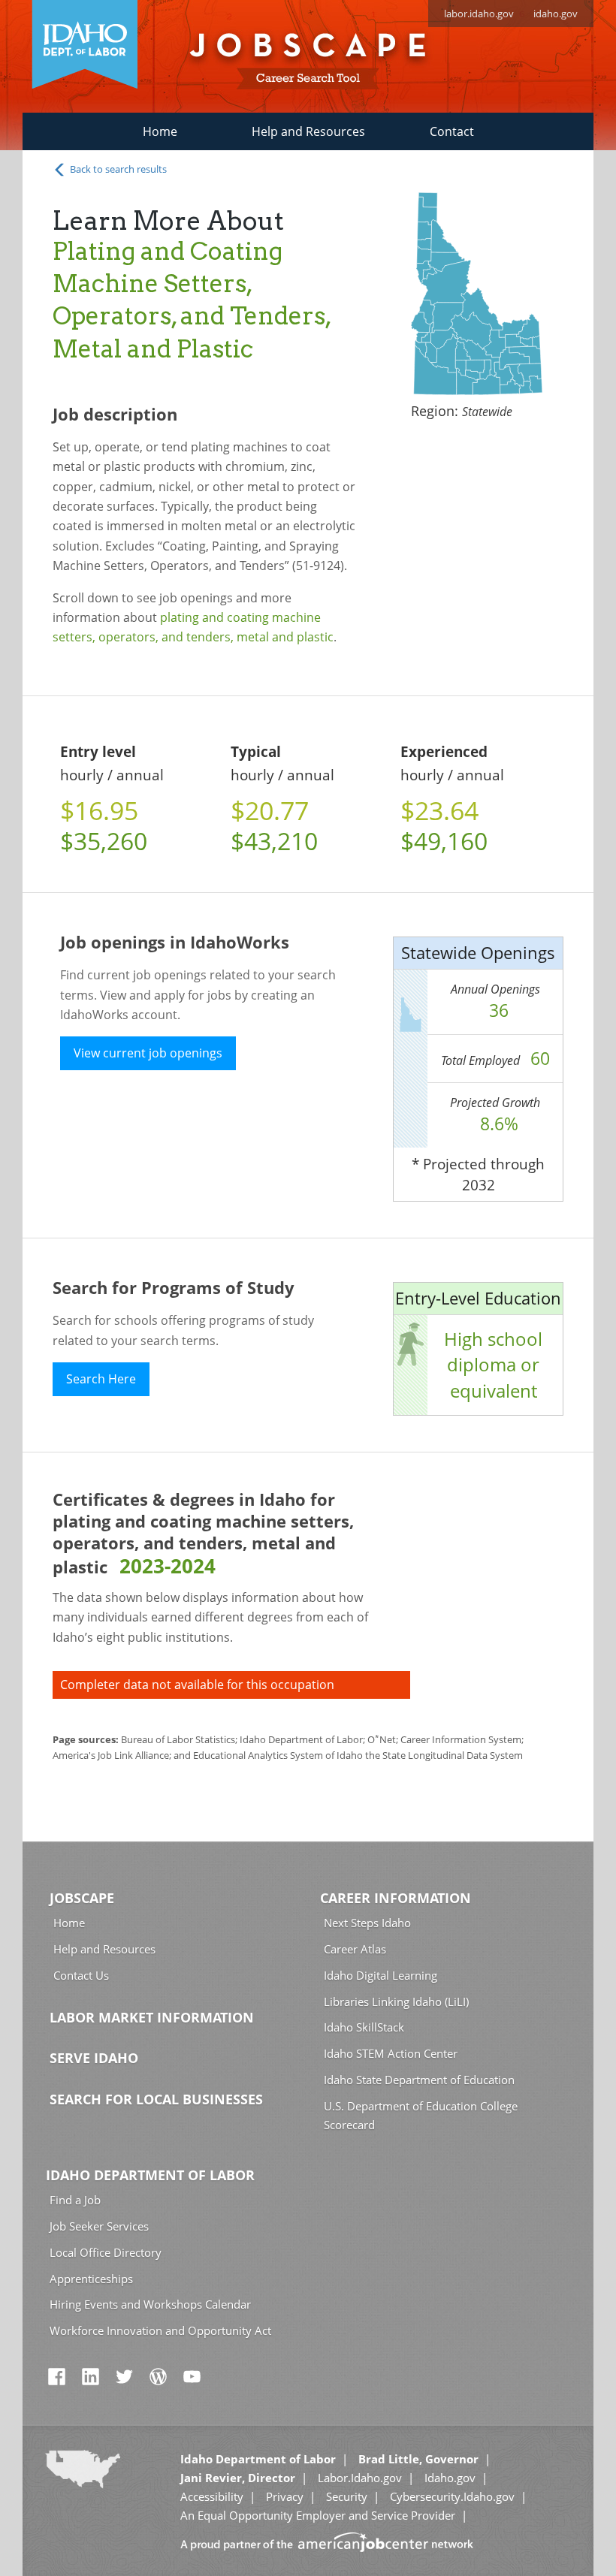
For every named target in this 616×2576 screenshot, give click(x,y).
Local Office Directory (106, 2252)
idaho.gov (556, 14)
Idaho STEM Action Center (391, 2053)
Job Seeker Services (99, 2226)
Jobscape (82, 1898)
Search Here (101, 1379)
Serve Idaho (94, 2058)
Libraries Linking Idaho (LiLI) (396, 2001)
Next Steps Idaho (367, 1923)
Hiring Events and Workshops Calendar (150, 2304)
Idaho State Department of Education (419, 2080)
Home (160, 131)
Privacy (285, 2496)
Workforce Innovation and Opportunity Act (160, 2330)
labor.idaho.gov (479, 14)
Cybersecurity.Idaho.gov (452, 2496)
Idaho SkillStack (364, 2027)
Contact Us (81, 1975)
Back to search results (117, 169)
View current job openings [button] (148, 1053)
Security (347, 2496)
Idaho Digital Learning (380, 1975)
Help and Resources (308, 131)
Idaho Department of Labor (150, 2175)
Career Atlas (355, 1949)
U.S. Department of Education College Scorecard (421, 2115)
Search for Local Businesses (156, 2099)
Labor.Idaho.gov (360, 2478)
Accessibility (212, 2496)
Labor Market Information (152, 2017)
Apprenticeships (91, 2279)
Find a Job (75, 2200)
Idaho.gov (450, 2478)
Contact (452, 131)
